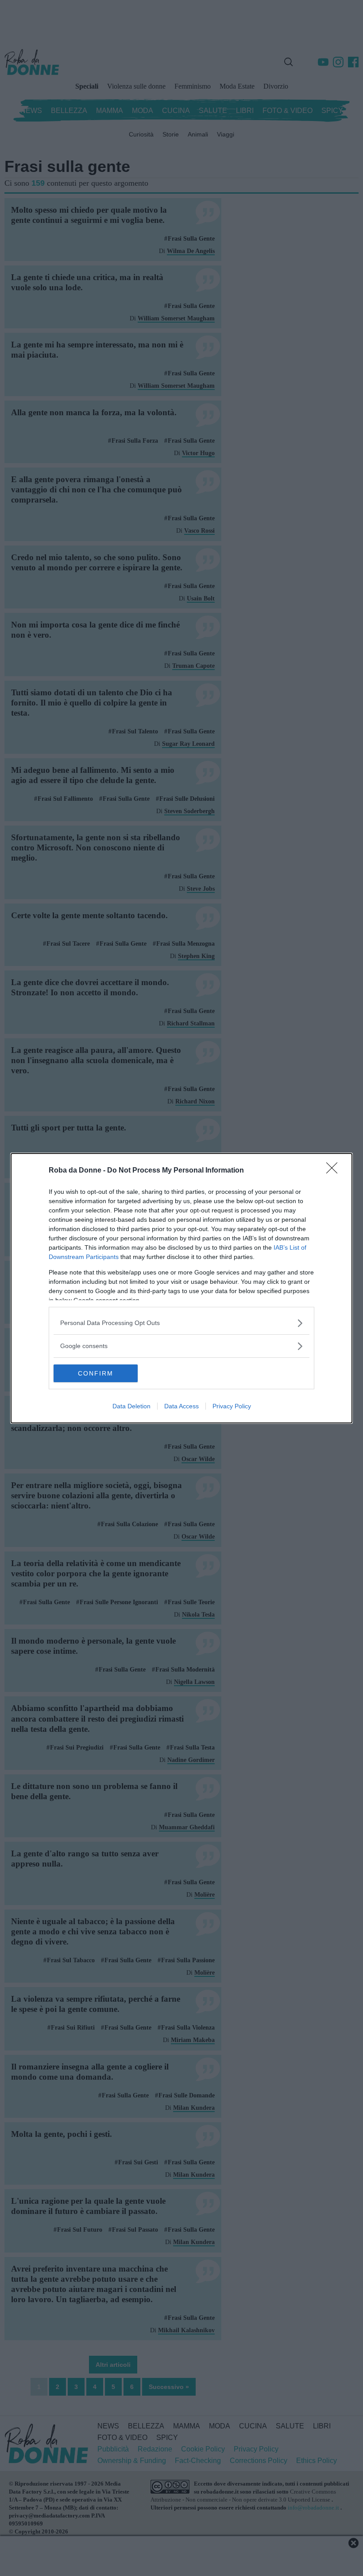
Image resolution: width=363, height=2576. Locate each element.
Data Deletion (131, 1406)
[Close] (335, 1171)
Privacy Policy (232, 1406)
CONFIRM (96, 1373)
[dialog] (181, 1288)
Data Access (181, 1406)
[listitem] (181, 1323)
